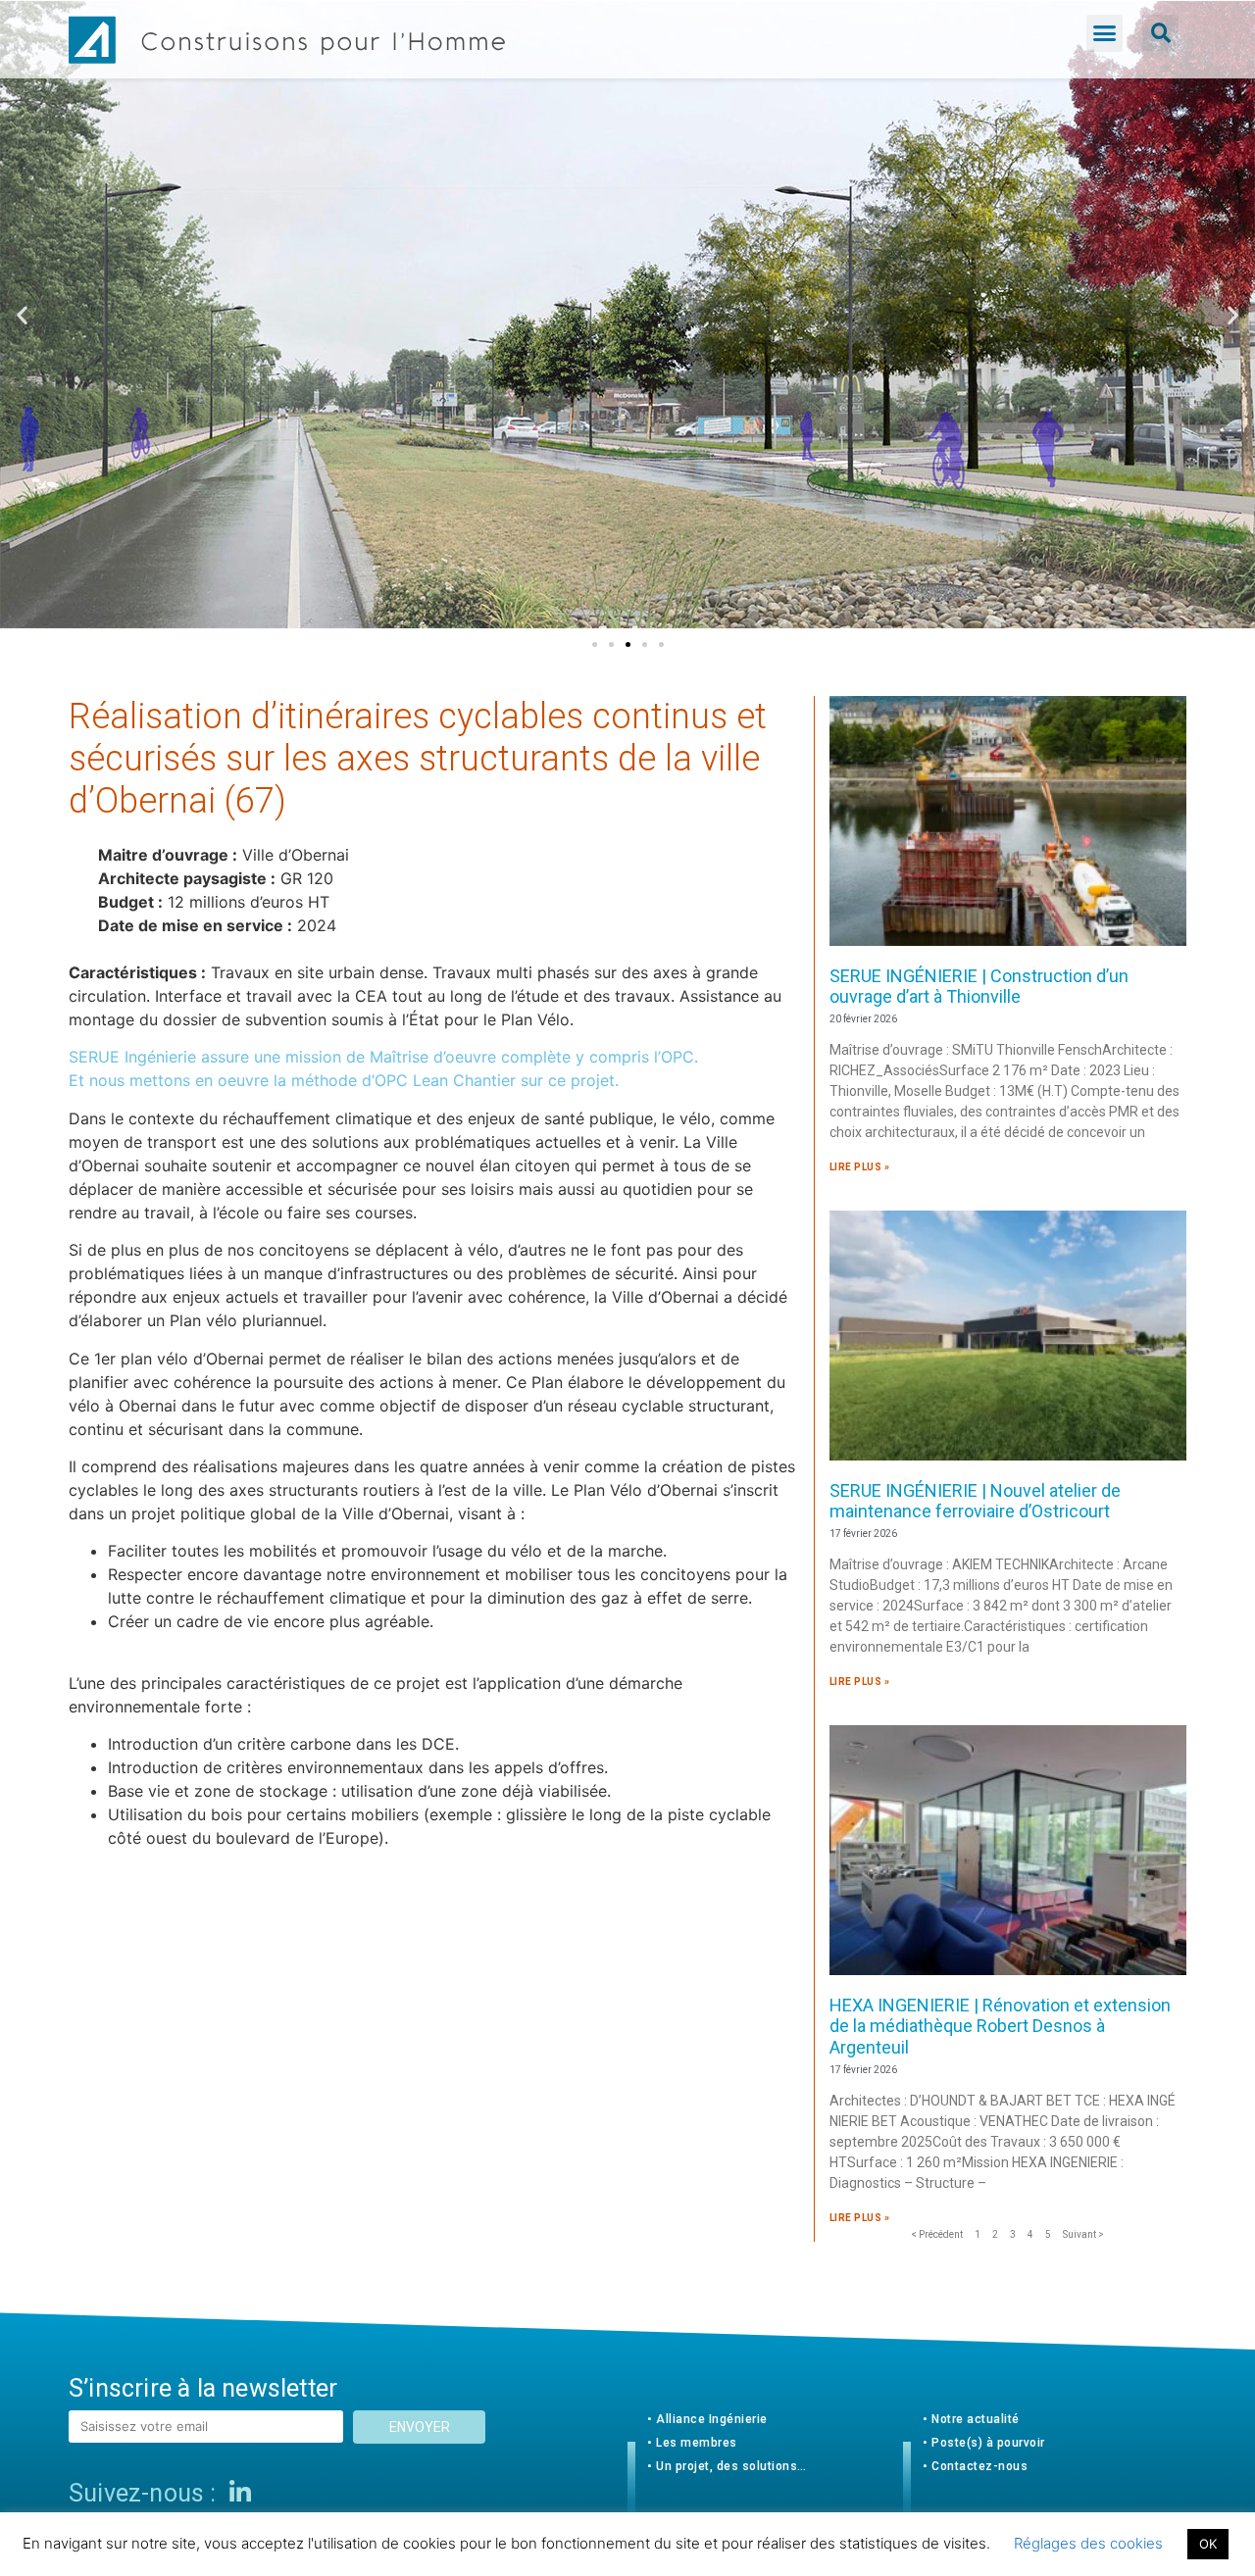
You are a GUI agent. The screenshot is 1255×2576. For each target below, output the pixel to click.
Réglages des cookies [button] (1088, 2543)
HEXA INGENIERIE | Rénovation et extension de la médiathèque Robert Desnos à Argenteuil (1000, 2026)
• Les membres (692, 2443)
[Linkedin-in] (240, 2493)
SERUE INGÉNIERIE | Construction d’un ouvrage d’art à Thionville (979, 987)
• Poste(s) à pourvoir (984, 2443)
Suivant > (1083, 2234)
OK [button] (1208, 2544)
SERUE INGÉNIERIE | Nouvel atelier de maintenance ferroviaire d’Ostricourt (975, 1501)
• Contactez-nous (975, 2466)
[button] (1105, 33)
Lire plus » (860, 1167)
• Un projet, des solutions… (727, 2466)
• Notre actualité (971, 2419)
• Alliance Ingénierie (707, 2419)
